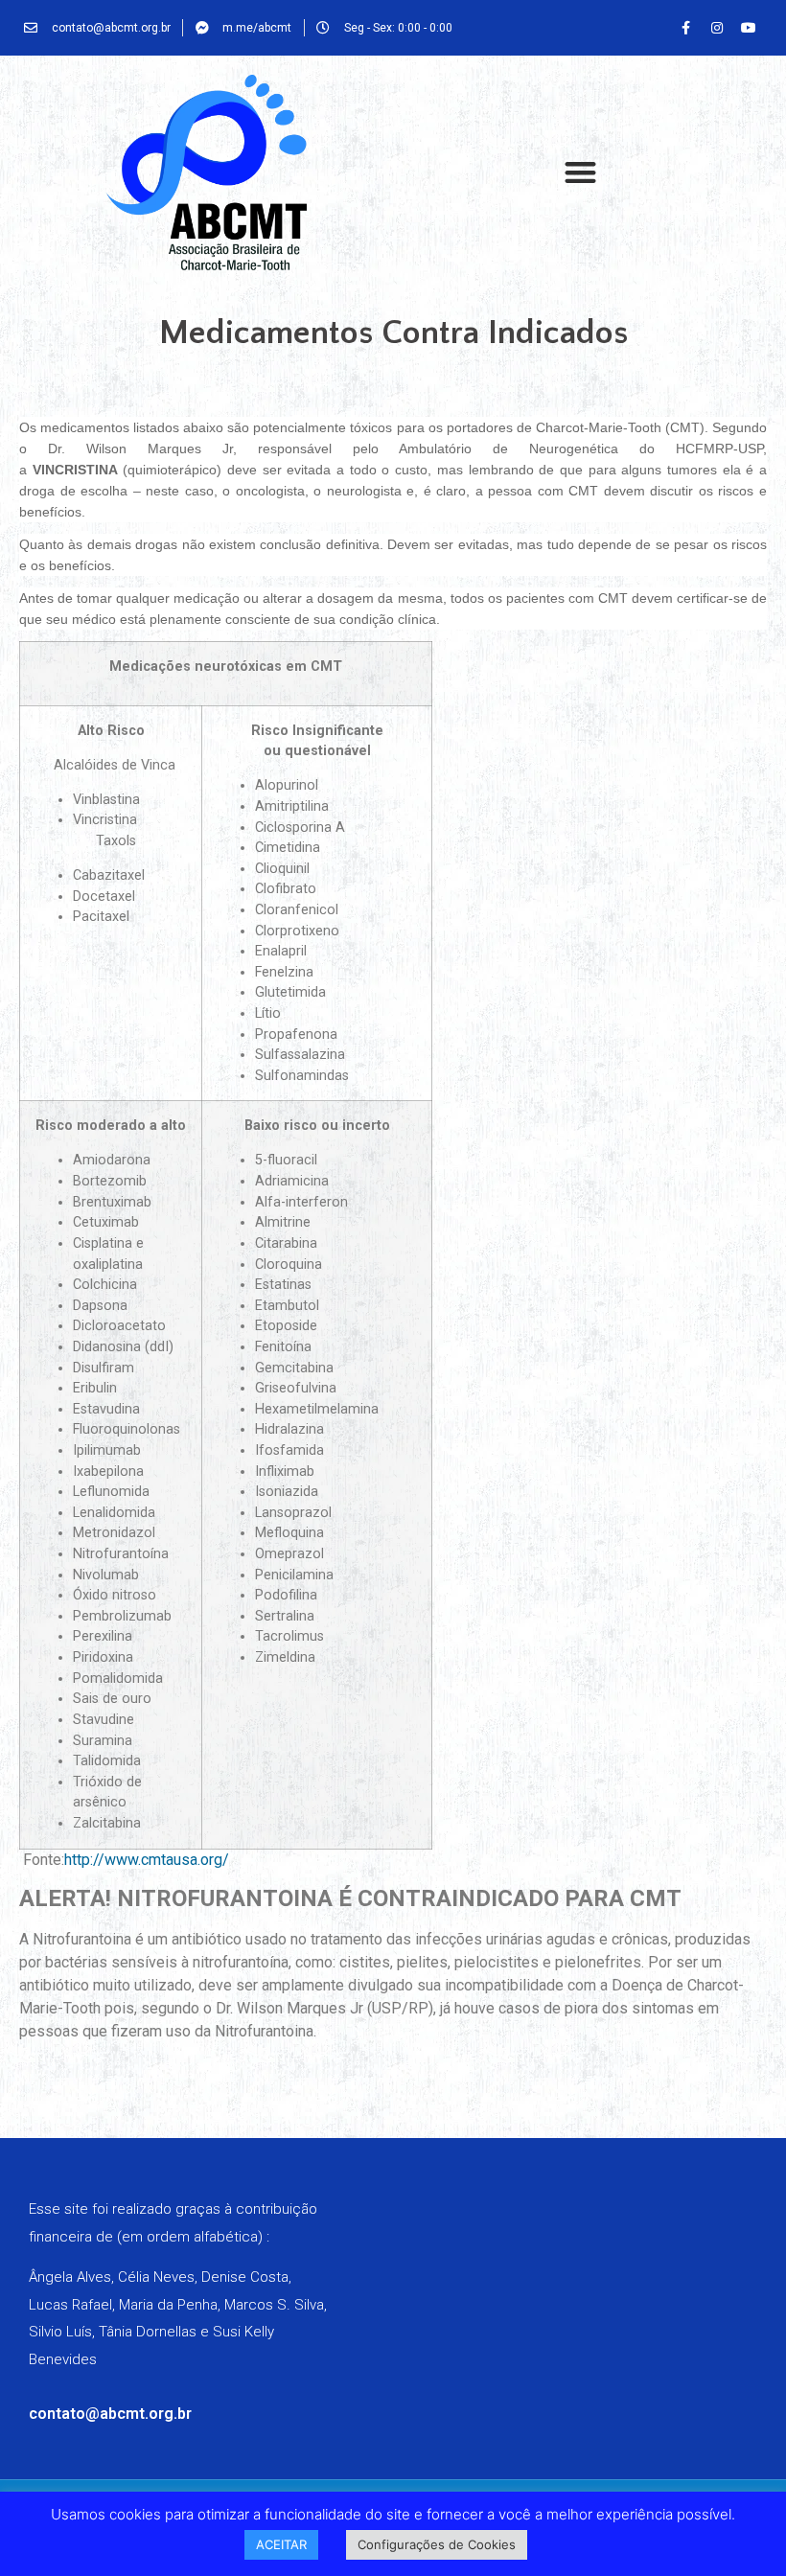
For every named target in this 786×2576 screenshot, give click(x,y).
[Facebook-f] (685, 28)
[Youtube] (749, 28)
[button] (580, 173)
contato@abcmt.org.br (110, 2414)
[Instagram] (717, 28)
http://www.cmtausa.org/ (147, 1860)
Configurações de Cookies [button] (437, 2544)
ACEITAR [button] (281, 2544)
